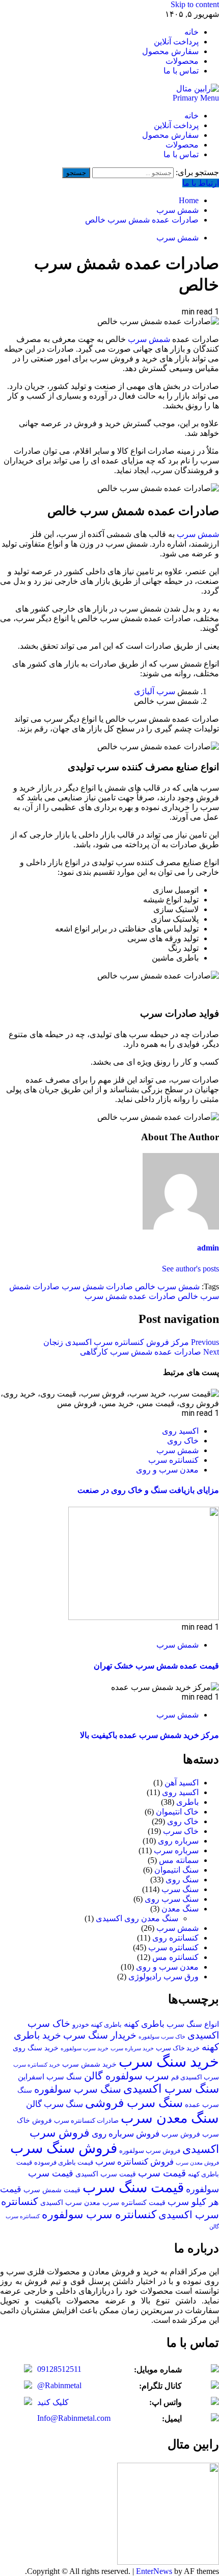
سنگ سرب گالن (54, 2104)
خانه (191, 32)
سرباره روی (178, 1841)
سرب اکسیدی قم (195, 2077)
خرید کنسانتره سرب (37, 2065)
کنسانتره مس (175, 1957)
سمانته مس (179, 1860)
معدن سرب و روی (167, 1470)
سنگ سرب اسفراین (50, 2077)
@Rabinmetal (59, 2385)
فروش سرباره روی (126, 2134)
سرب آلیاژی (155, 691)
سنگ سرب (180, 1889)
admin (208, 1248)
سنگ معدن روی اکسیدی (137, 1918)
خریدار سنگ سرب (100, 2035)
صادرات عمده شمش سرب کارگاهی (149, 1352)
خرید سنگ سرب (169, 2062)
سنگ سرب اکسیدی (171, 2089)
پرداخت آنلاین (176, 42)
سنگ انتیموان (176, 1870)
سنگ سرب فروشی (134, 2103)
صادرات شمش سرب (97, 1286)
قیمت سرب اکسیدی (106, 2174)
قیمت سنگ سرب (133, 2187)
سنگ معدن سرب (170, 2118)
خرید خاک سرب (178, 2048)
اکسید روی (180, 1431)
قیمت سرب (162, 2173)
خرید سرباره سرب (132, 2048)
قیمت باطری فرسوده (64, 2163)
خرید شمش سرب (89, 2064)
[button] (196, 98)
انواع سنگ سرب (193, 2024)
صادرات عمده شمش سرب (130, 1296)
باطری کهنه (144, 2024)
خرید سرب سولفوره (85, 2048)
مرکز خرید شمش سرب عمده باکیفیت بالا (149, 1735)
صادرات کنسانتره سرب (86, 2121)
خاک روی (183, 1441)
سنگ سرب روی (172, 1899)
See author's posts (190, 1269)
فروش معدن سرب (197, 2163)
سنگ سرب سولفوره (78, 2089)
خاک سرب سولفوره (162, 2037)
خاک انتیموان (177, 1812)
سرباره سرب (176, 1850)
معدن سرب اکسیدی (70, 2203)
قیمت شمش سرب (52, 2190)
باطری (187, 1802)
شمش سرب (177, 238)
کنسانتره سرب (173, 1460)
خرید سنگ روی (36, 2048)
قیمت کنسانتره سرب (134, 2203)
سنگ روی (182, 1880)
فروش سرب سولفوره (150, 2151)
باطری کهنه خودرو (97, 2025)
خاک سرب (181, 1831)
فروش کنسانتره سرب (134, 2162)
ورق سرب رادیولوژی (163, 1977)
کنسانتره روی (175, 1938)
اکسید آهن (182, 1783)
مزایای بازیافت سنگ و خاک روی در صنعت (148, 1490)
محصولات (182, 61)
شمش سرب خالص (167, 1286)
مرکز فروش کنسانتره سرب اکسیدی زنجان (131, 1342)
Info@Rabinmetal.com (74, 2418)
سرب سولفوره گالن (127, 2076)
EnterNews (154, 2571)
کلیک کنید (53, 2402)
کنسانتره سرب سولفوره (99, 2214)
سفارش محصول (170, 51)
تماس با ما (181, 71)
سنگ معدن (180, 1909)
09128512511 (59, 2369)
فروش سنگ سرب (64, 2148)
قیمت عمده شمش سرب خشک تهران (156, 1666)
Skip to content (195, 4)
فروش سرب (181, 2134)
